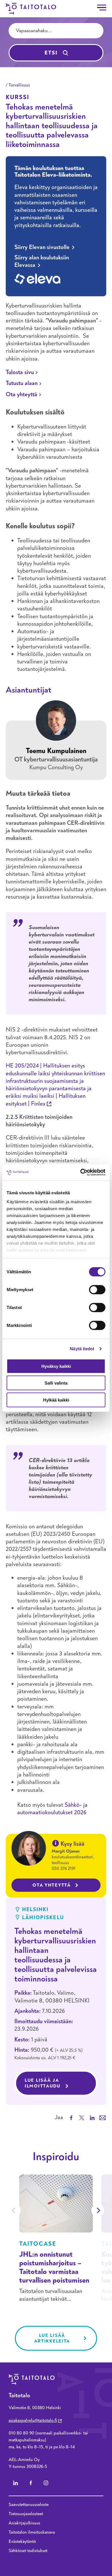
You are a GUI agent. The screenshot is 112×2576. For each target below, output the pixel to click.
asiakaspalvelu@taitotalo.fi (33, 2420)
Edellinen (14, 2210)
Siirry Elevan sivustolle (42, 247)
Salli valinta (56, 1383)
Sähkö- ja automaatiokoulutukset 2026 (52, 1809)
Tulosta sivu (20, 372)
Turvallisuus (19, 85)
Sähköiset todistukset (28, 2551)
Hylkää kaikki (56, 1400)
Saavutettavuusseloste (29, 2505)
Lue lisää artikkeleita (52, 2338)
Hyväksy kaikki (56, 1366)
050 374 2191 (64, 1868)
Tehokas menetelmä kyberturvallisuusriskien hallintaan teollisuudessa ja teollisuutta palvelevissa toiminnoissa (56, 1955)
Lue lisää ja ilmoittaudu (61, 2083)
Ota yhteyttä (22, 394)
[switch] (97, 1289)
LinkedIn (16, 2483)
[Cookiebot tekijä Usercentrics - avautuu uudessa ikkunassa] (81, 1172)
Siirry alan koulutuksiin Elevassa (42, 261)
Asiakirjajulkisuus (24, 2523)
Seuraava (98, 2210)
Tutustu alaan (22, 383)
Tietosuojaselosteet (26, 2514)
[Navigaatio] (102, 7)
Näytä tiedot (82, 1349)
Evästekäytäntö (22, 2541)
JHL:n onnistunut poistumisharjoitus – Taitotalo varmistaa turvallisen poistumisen (54, 2267)
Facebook (31, 2483)
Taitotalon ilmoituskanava (32, 2532)
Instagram (46, 2483)
